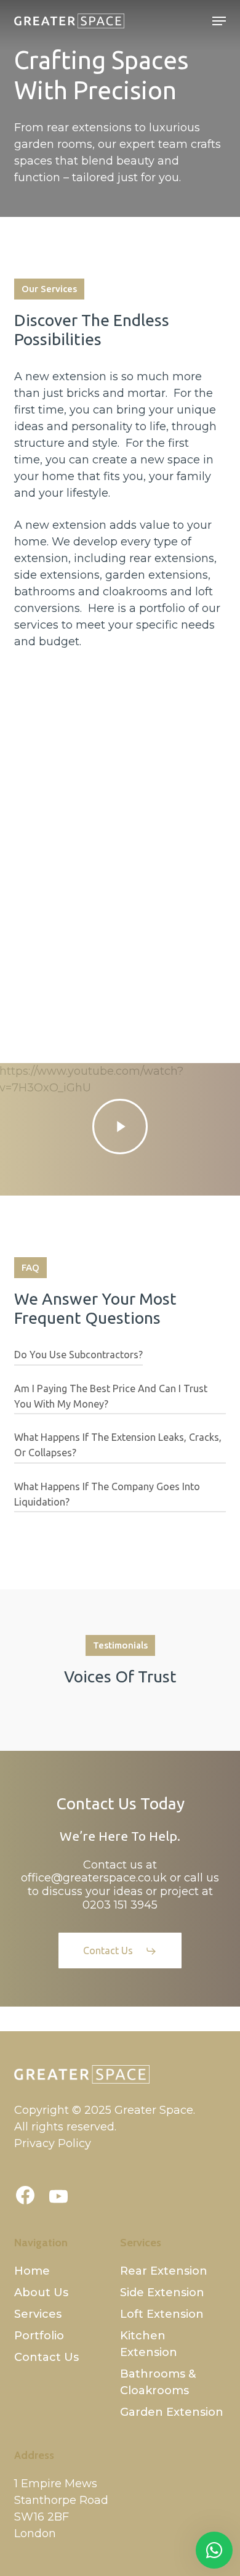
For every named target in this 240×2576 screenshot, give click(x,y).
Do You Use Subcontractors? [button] (78, 1355)
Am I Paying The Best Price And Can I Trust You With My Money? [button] (111, 1396)
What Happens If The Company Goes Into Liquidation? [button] (107, 1494)
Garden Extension (172, 2412)
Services (38, 2314)
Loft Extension (162, 2314)
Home (32, 2271)
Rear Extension (164, 2271)
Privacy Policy (53, 2143)
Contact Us (46, 2357)
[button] (219, 21)
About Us (41, 2293)
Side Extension (162, 2293)
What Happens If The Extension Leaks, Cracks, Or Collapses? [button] (118, 1445)
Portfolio (39, 2336)
